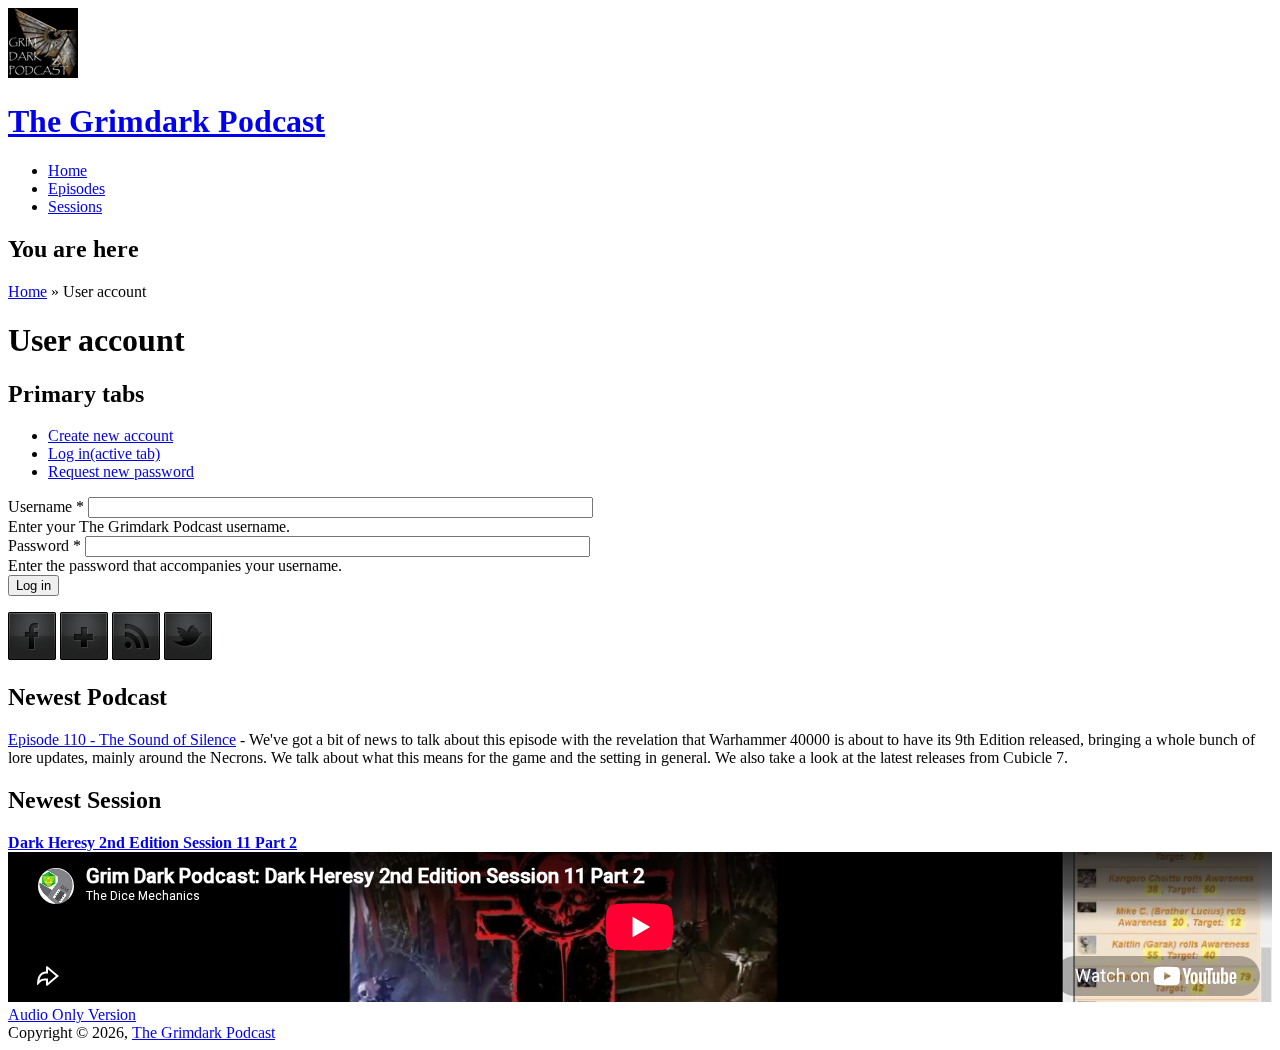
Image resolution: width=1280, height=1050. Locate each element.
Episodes (76, 188)
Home (67, 170)
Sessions (75, 206)
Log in (104, 453)
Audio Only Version (72, 1014)
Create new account (110, 435)
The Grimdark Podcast (166, 121)
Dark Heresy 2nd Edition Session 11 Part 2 (152, 842)
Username (46, 506)
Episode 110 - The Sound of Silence (122, 739)
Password (44, 545)
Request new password (121, 471)
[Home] (43, 72)
